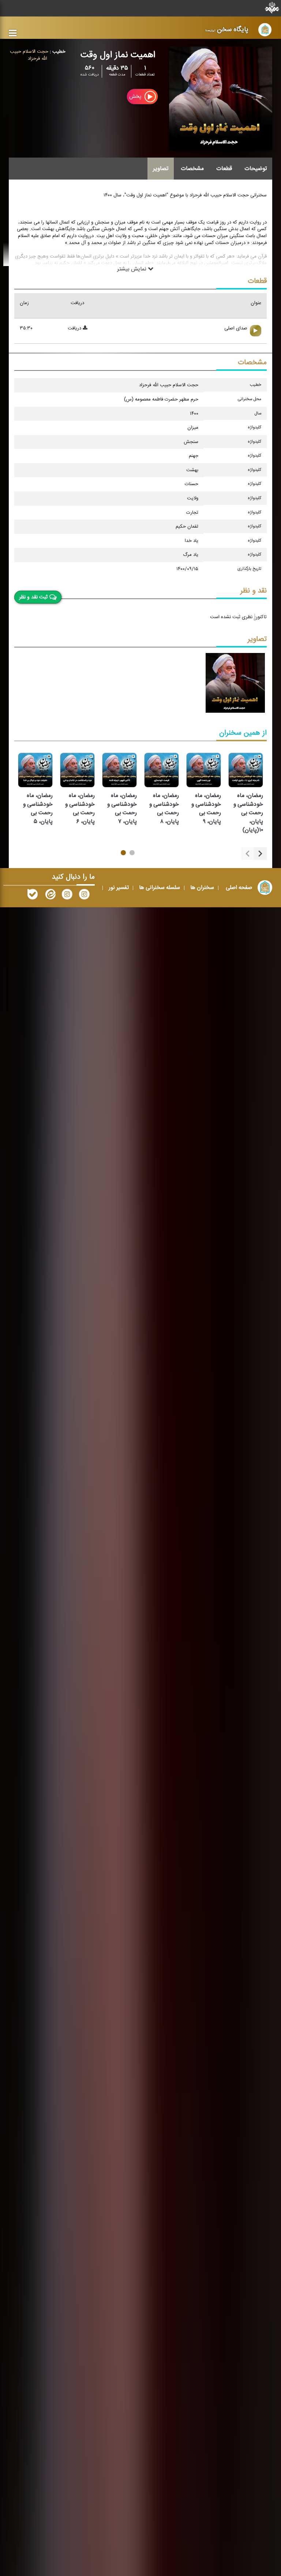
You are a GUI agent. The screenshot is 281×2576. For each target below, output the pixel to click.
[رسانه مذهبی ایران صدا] (67, 896)
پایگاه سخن (227, 29)
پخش (136, 97)
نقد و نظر (254, 591)
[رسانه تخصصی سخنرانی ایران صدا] (84, 896)
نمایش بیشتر (132, 269)
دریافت (75, 329)
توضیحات (256, 169)
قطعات (224, 169)
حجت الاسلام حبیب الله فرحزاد (29, 55)
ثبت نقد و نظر (33, 597)
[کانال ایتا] (50, 896)
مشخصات (192, 169)
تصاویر (161, 169)
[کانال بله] (33, 896)
